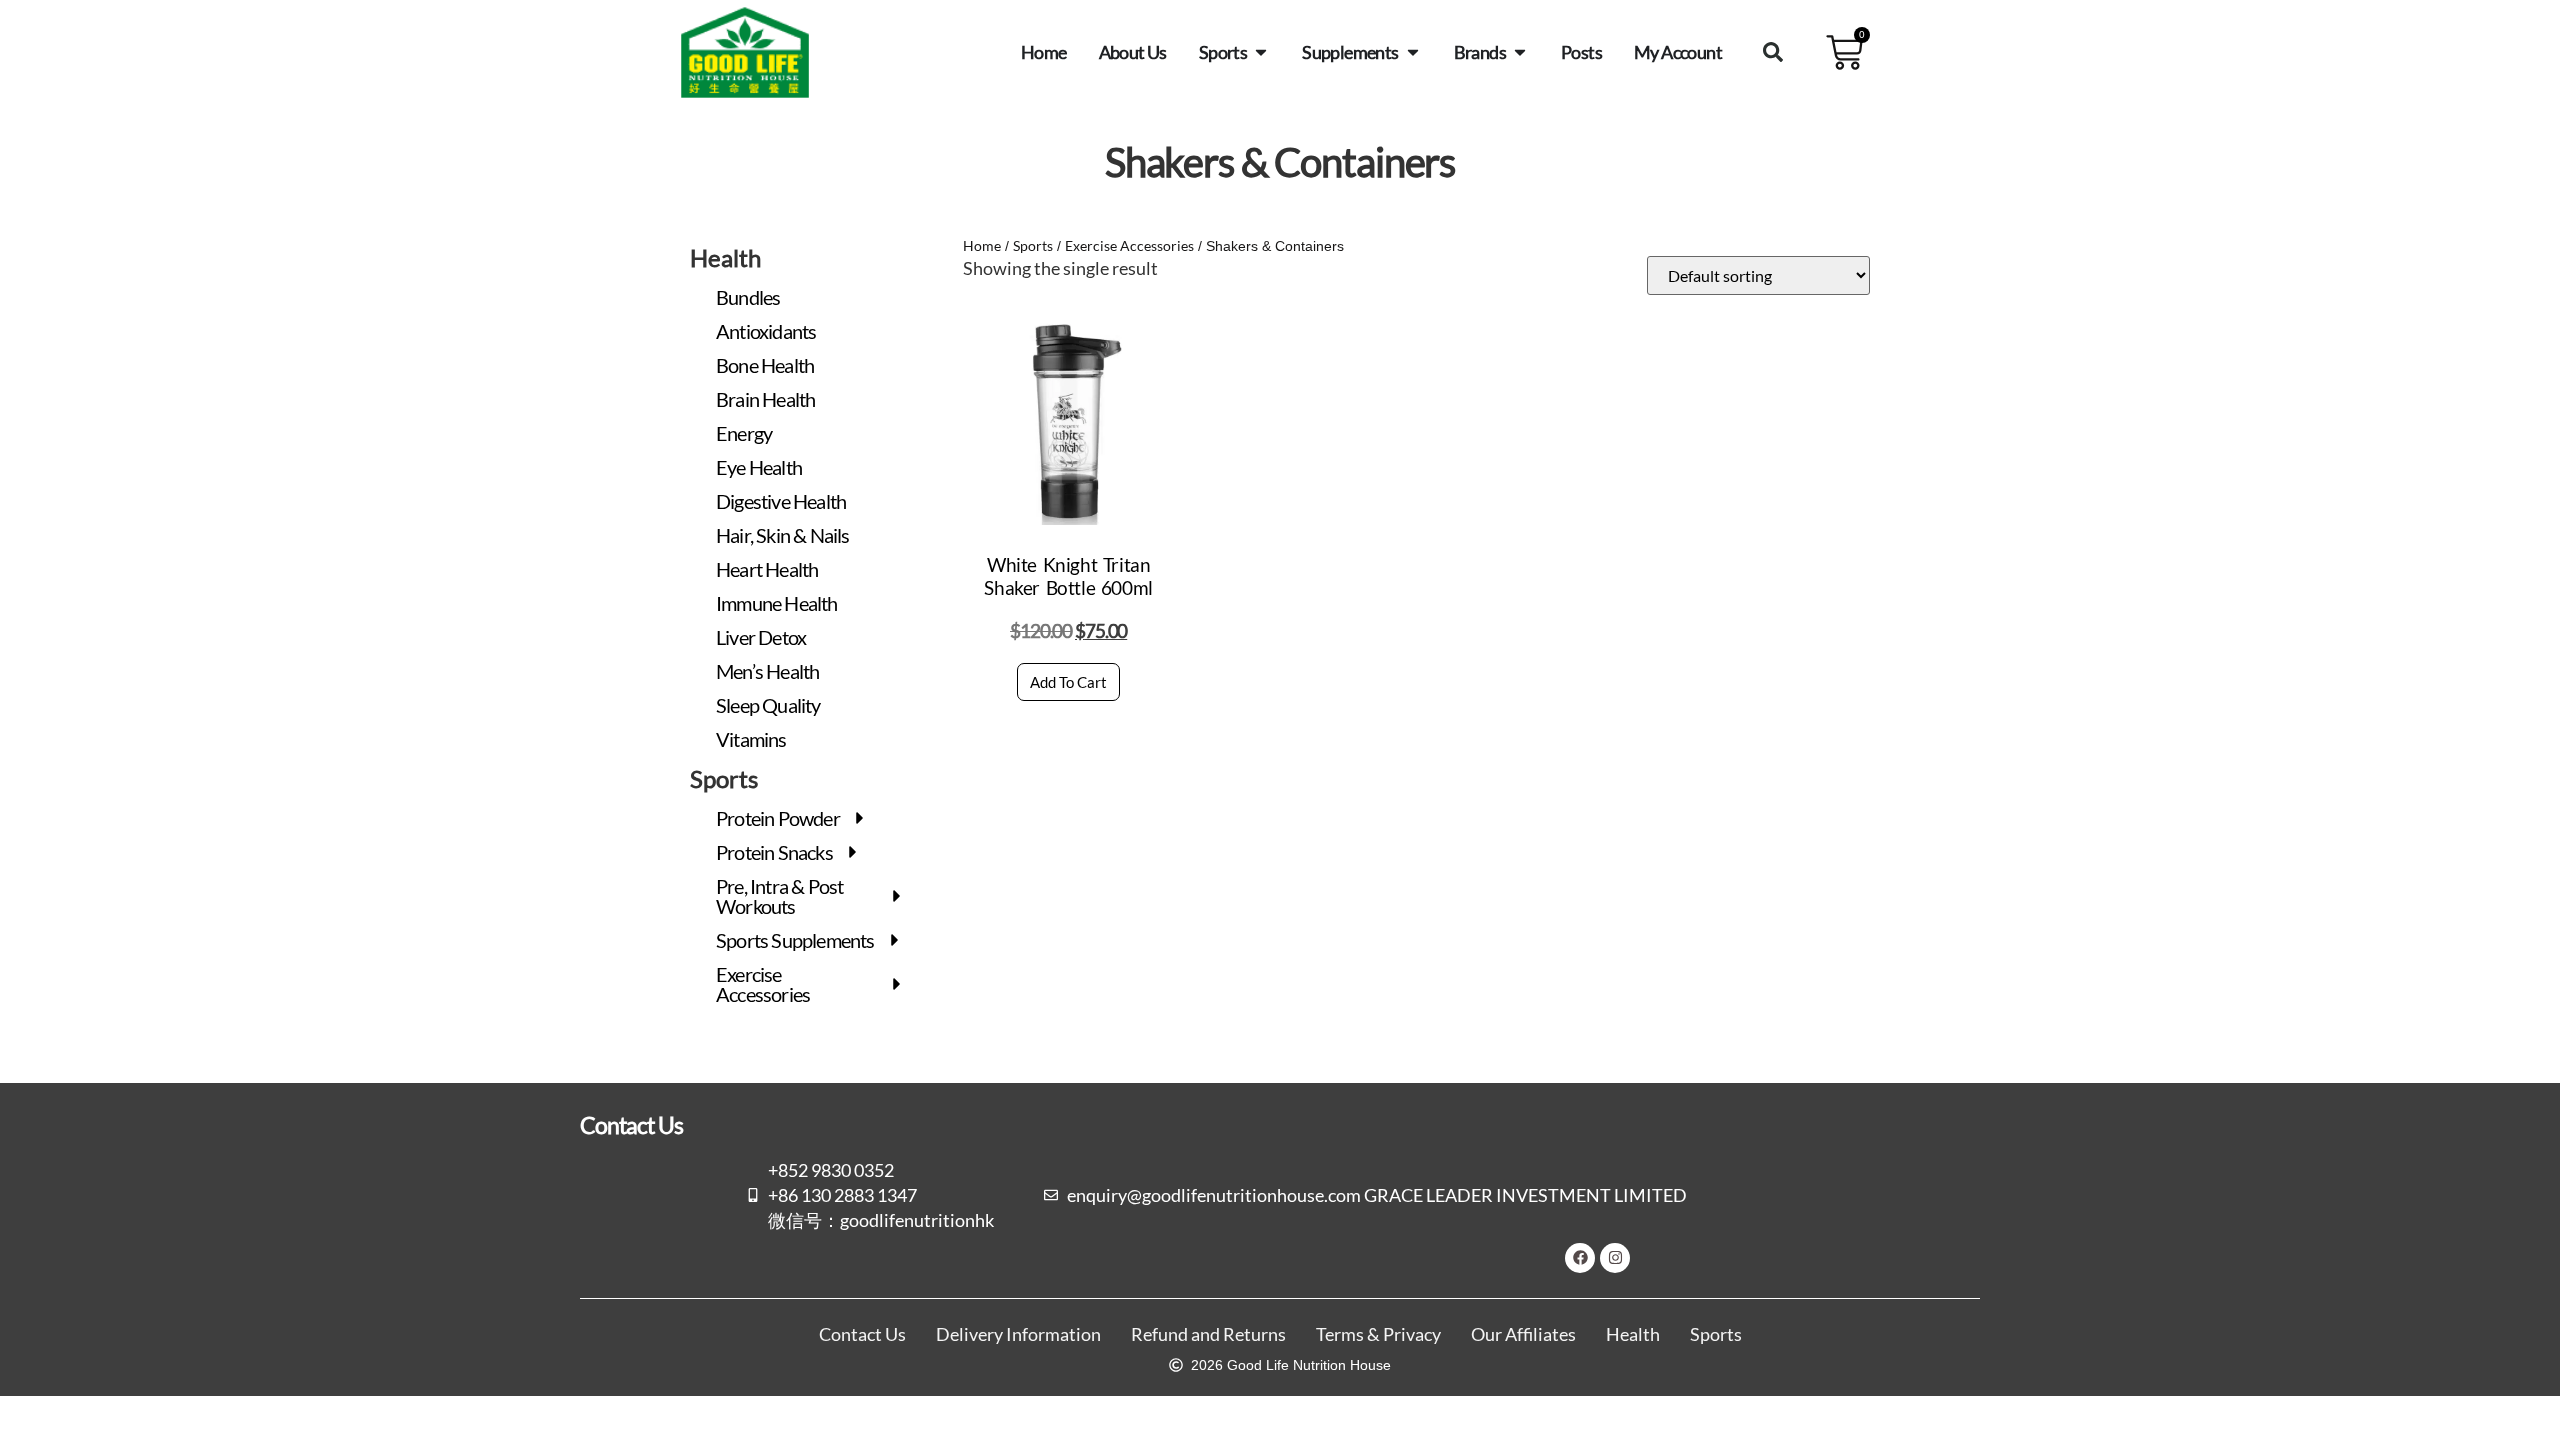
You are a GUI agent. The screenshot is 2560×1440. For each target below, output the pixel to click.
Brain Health (765, 399)
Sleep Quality (768, 705)
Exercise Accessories (763, 984)
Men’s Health (767, 671)
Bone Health (765, 365)
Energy (744, 433)
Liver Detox (761, 637)
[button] (1773, 52)
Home (982, 245)
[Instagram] (1615, 1258)
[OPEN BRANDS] (1520, 52)
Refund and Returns (1208, 1334)
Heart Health (767, 569)
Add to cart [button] (1068, 682)
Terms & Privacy (1378, 1334)
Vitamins (751, 739)
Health (1633, 1334)
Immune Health (777, 603)
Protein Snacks (774, 852)
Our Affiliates (1523, 1334)
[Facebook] (1580, 1258)
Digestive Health (781, 501)
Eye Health (759, 467)
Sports (1033, 245)
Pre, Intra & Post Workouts (779, 896)
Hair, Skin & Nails (783, 535)
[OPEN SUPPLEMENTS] (1413, 52)
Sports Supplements (795, 940)
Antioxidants (766, 331)
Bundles (748, 297)
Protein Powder (778, 818)
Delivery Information (1018, 1334)
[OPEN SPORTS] (1261, 52)
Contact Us (862, 1334)
